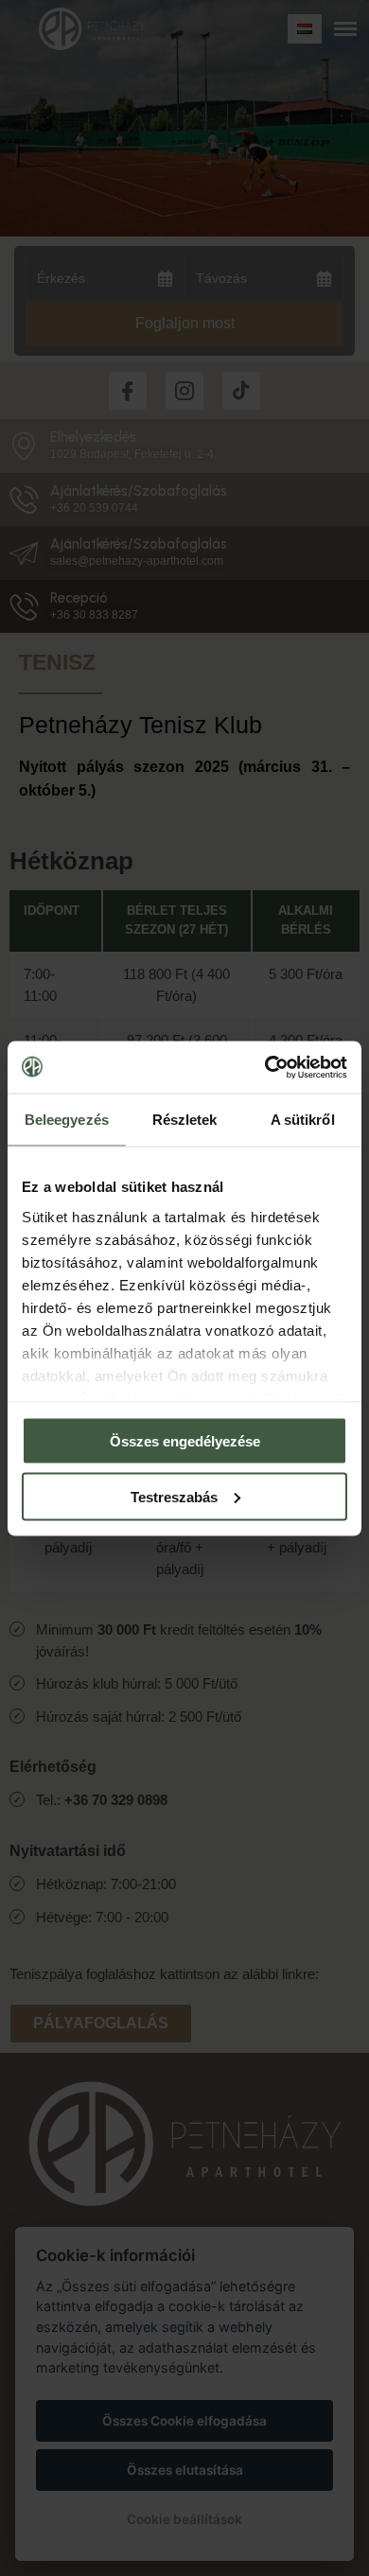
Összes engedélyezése (185, 1441)
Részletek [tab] (185, 1120)
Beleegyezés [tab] (67, 1120)
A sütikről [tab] (303, 1120)
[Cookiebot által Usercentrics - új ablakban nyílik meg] (265, 1067)
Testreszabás (174, 1496)
